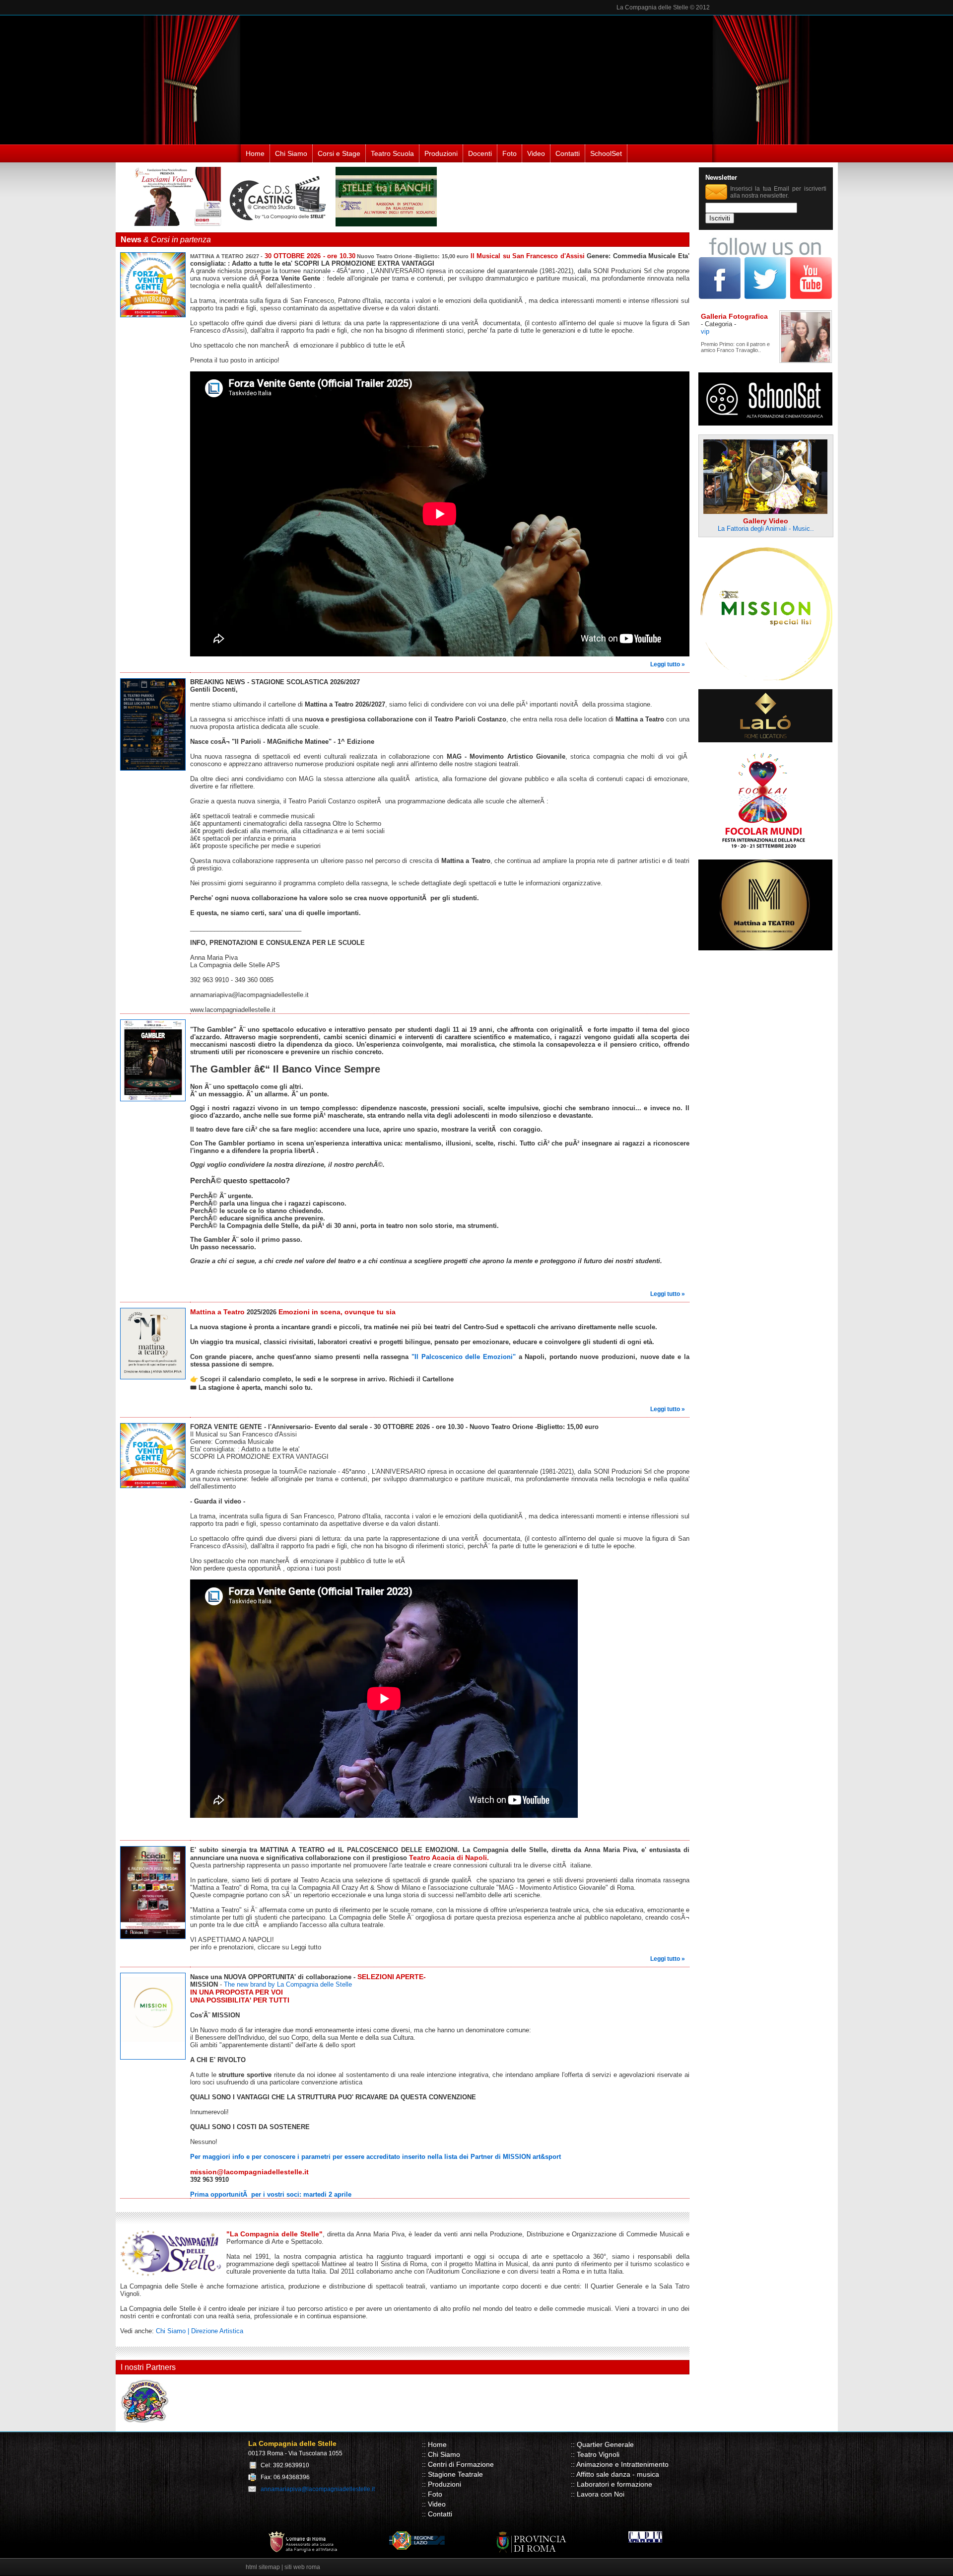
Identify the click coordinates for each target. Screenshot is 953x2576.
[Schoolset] (765, 423)
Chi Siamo (291, 153)
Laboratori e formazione (614, 2484)
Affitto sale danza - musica (618, 2474)
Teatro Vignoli (598, 2454)
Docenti (480, 153)
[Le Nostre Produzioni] (386, 224)
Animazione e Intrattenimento (622, 2464)
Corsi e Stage (339, 153)
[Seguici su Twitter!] (766, 297)
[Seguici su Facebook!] (721, 297)
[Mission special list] (765, 678)
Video (536, 153)
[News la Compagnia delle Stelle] (155, 320)
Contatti (568, 153)
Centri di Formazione (461, 2464)
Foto (510, 153)
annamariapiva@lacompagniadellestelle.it (318, 2489)
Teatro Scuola (392, 153)
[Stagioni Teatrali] (281, 224)
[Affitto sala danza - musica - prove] (765, 740)
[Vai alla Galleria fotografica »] (825, 360)
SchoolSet (606, 153)
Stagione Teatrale (455, 2474)
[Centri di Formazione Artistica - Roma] (173, 224)
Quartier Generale (605, 2444)
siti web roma (302, 2567)
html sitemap (263, 2567)
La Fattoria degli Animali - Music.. (766, 529)
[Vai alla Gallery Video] (765, 507)
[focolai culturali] (765, 848)
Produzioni (441, 153)
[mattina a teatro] (765, 948)
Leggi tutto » (668, 664)
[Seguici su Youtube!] (811, 297)
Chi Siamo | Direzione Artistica (200, 2331)
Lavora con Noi (601, 2494)
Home (255, 153)
